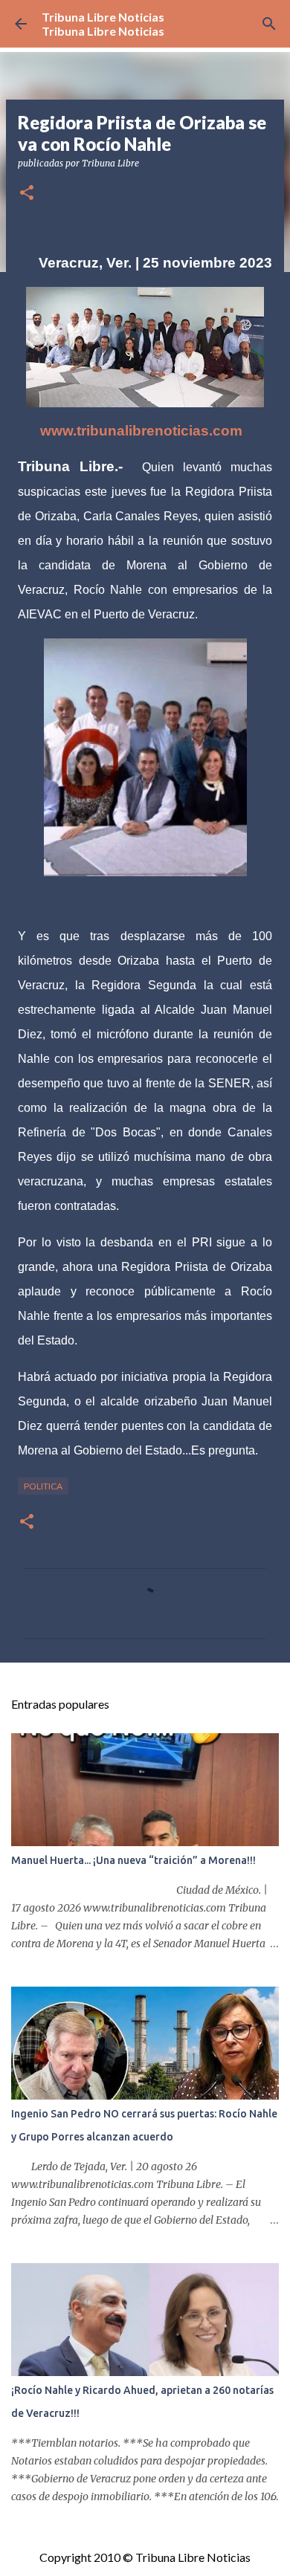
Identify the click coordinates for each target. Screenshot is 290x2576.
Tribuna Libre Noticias (103, 17)
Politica (43, 1486)
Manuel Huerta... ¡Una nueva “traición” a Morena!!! (133, 1860)
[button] (27, 194)
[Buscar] (269, 24)
